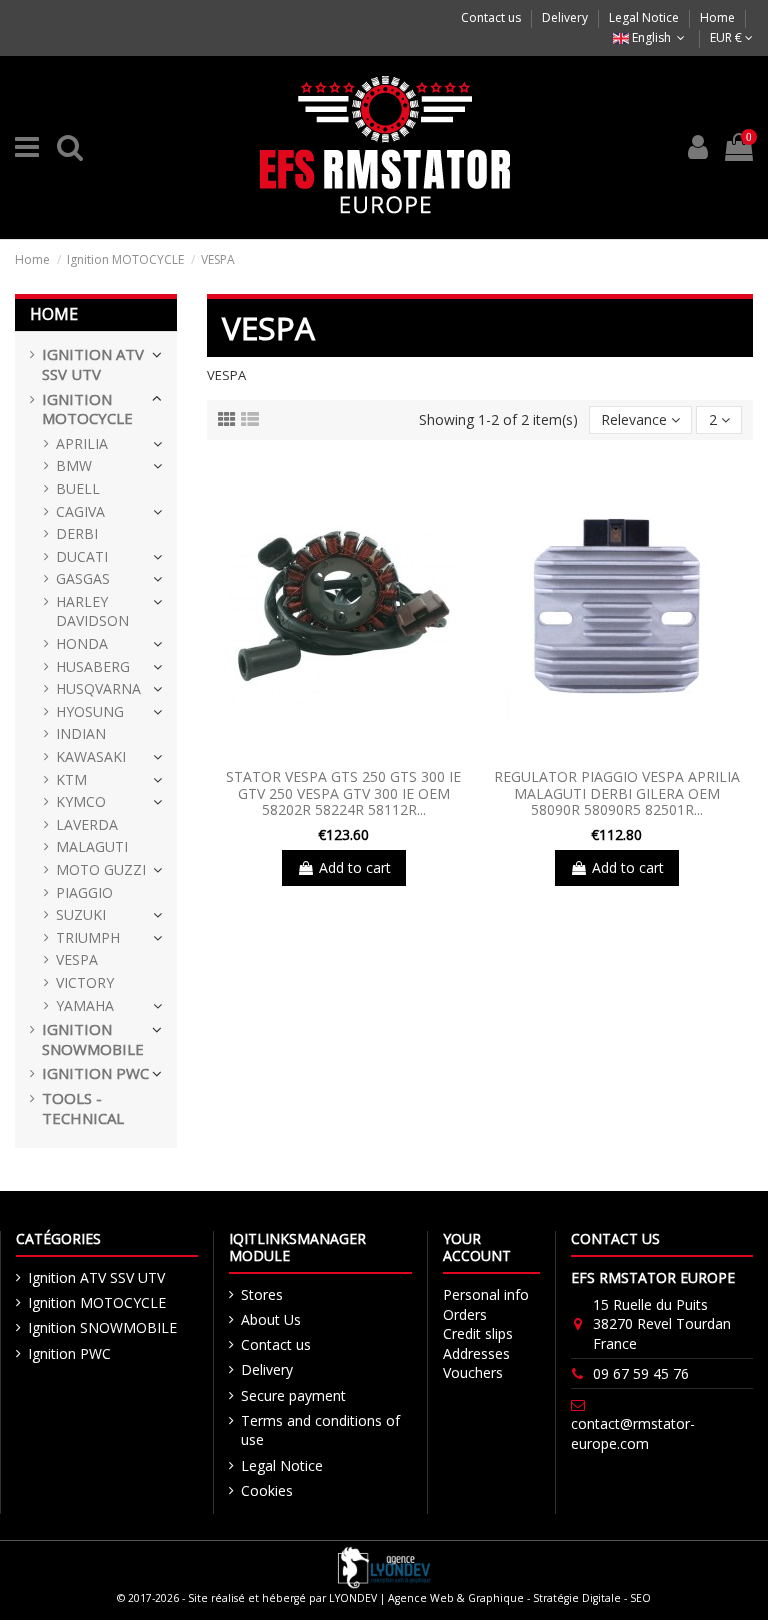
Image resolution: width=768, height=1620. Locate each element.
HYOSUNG (90, 711)
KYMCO (81, 801)
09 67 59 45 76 (641, 1373)
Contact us (492, 17)
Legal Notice (645, 17)
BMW (74, 465)
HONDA (82, 643)
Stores (262, 1294)
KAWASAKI (91, 756)
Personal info (486, 1294)
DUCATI (82, 556)
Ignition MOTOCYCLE (87, 409)
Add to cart (355, 867)
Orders (465, 1314)
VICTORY (85, 982)
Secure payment (293, 1395)
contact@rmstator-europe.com (633, 1433)
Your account (477, 1247)
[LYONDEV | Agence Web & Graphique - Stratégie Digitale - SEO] (384, 1566)
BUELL (78, 488)
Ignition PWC (95, 1073)
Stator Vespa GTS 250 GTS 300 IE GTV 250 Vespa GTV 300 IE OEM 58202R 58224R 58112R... (343, 793)
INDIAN (81, 733)
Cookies (267, 1490)
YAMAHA (85, 1005)
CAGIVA (80, 511)
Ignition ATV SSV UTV (93, 364)
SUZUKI (81, 914)
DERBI (77, 533)
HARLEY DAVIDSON (92, 611)
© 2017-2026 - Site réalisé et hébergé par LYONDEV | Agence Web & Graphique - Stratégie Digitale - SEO (384, 1598)
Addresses (476, 1353)
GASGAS (83, 578)
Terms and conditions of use (320, 1430)
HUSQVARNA (98, 688)
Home (717, 17)
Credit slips (478, 1333)
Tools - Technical (83, 1108)
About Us (271, 1319)
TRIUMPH (88, 937)
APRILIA (82, 443)
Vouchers (473, 1372)
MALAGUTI (92, 846)
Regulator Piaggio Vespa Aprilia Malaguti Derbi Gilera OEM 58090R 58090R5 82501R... (617, 793)
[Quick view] (343, 752)
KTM (71, 779)
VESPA (77, 959)
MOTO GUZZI (101, 869)
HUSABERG (93, 666)
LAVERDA (87, 824)
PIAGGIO (84, 892)
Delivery (566, 17)
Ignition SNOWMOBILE (93, 1039)
